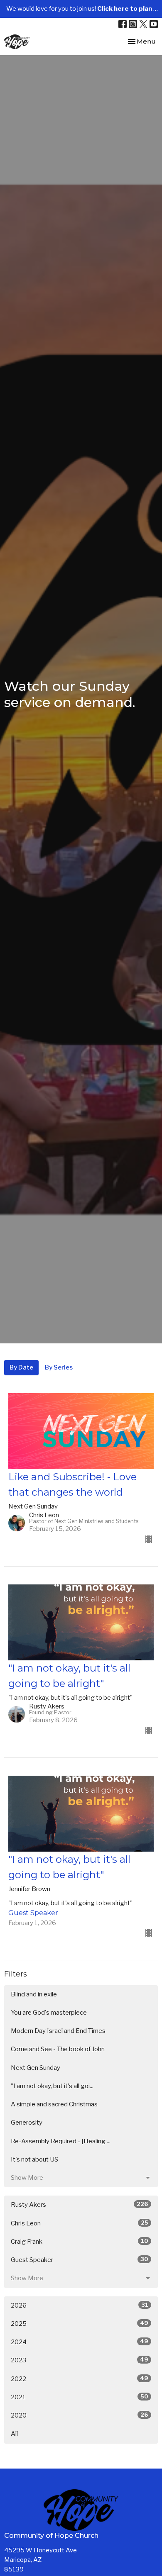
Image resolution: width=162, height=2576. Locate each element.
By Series (59, 1367)
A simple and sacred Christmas (54, 2104)
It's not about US (34, 2159)
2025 (80, 2324)
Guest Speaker (80, 2260)
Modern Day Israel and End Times (58, 2031)
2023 (80, 2360)
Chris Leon (80, 2223)
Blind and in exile (34, 1994)
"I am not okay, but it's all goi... (52, 2086)
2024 (80, 2342)
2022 (80, 2379)
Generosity (27, 2123)
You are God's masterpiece (49, 2013)
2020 (80, 2415)
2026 (80, 2305)
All (14, 2434)
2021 (80, 2397)
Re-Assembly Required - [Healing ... (61, 2141)
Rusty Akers (80, 2204)
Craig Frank (80, 2241)
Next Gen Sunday (36, 2068)
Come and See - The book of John (58, 2049)
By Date (21, 1367)
